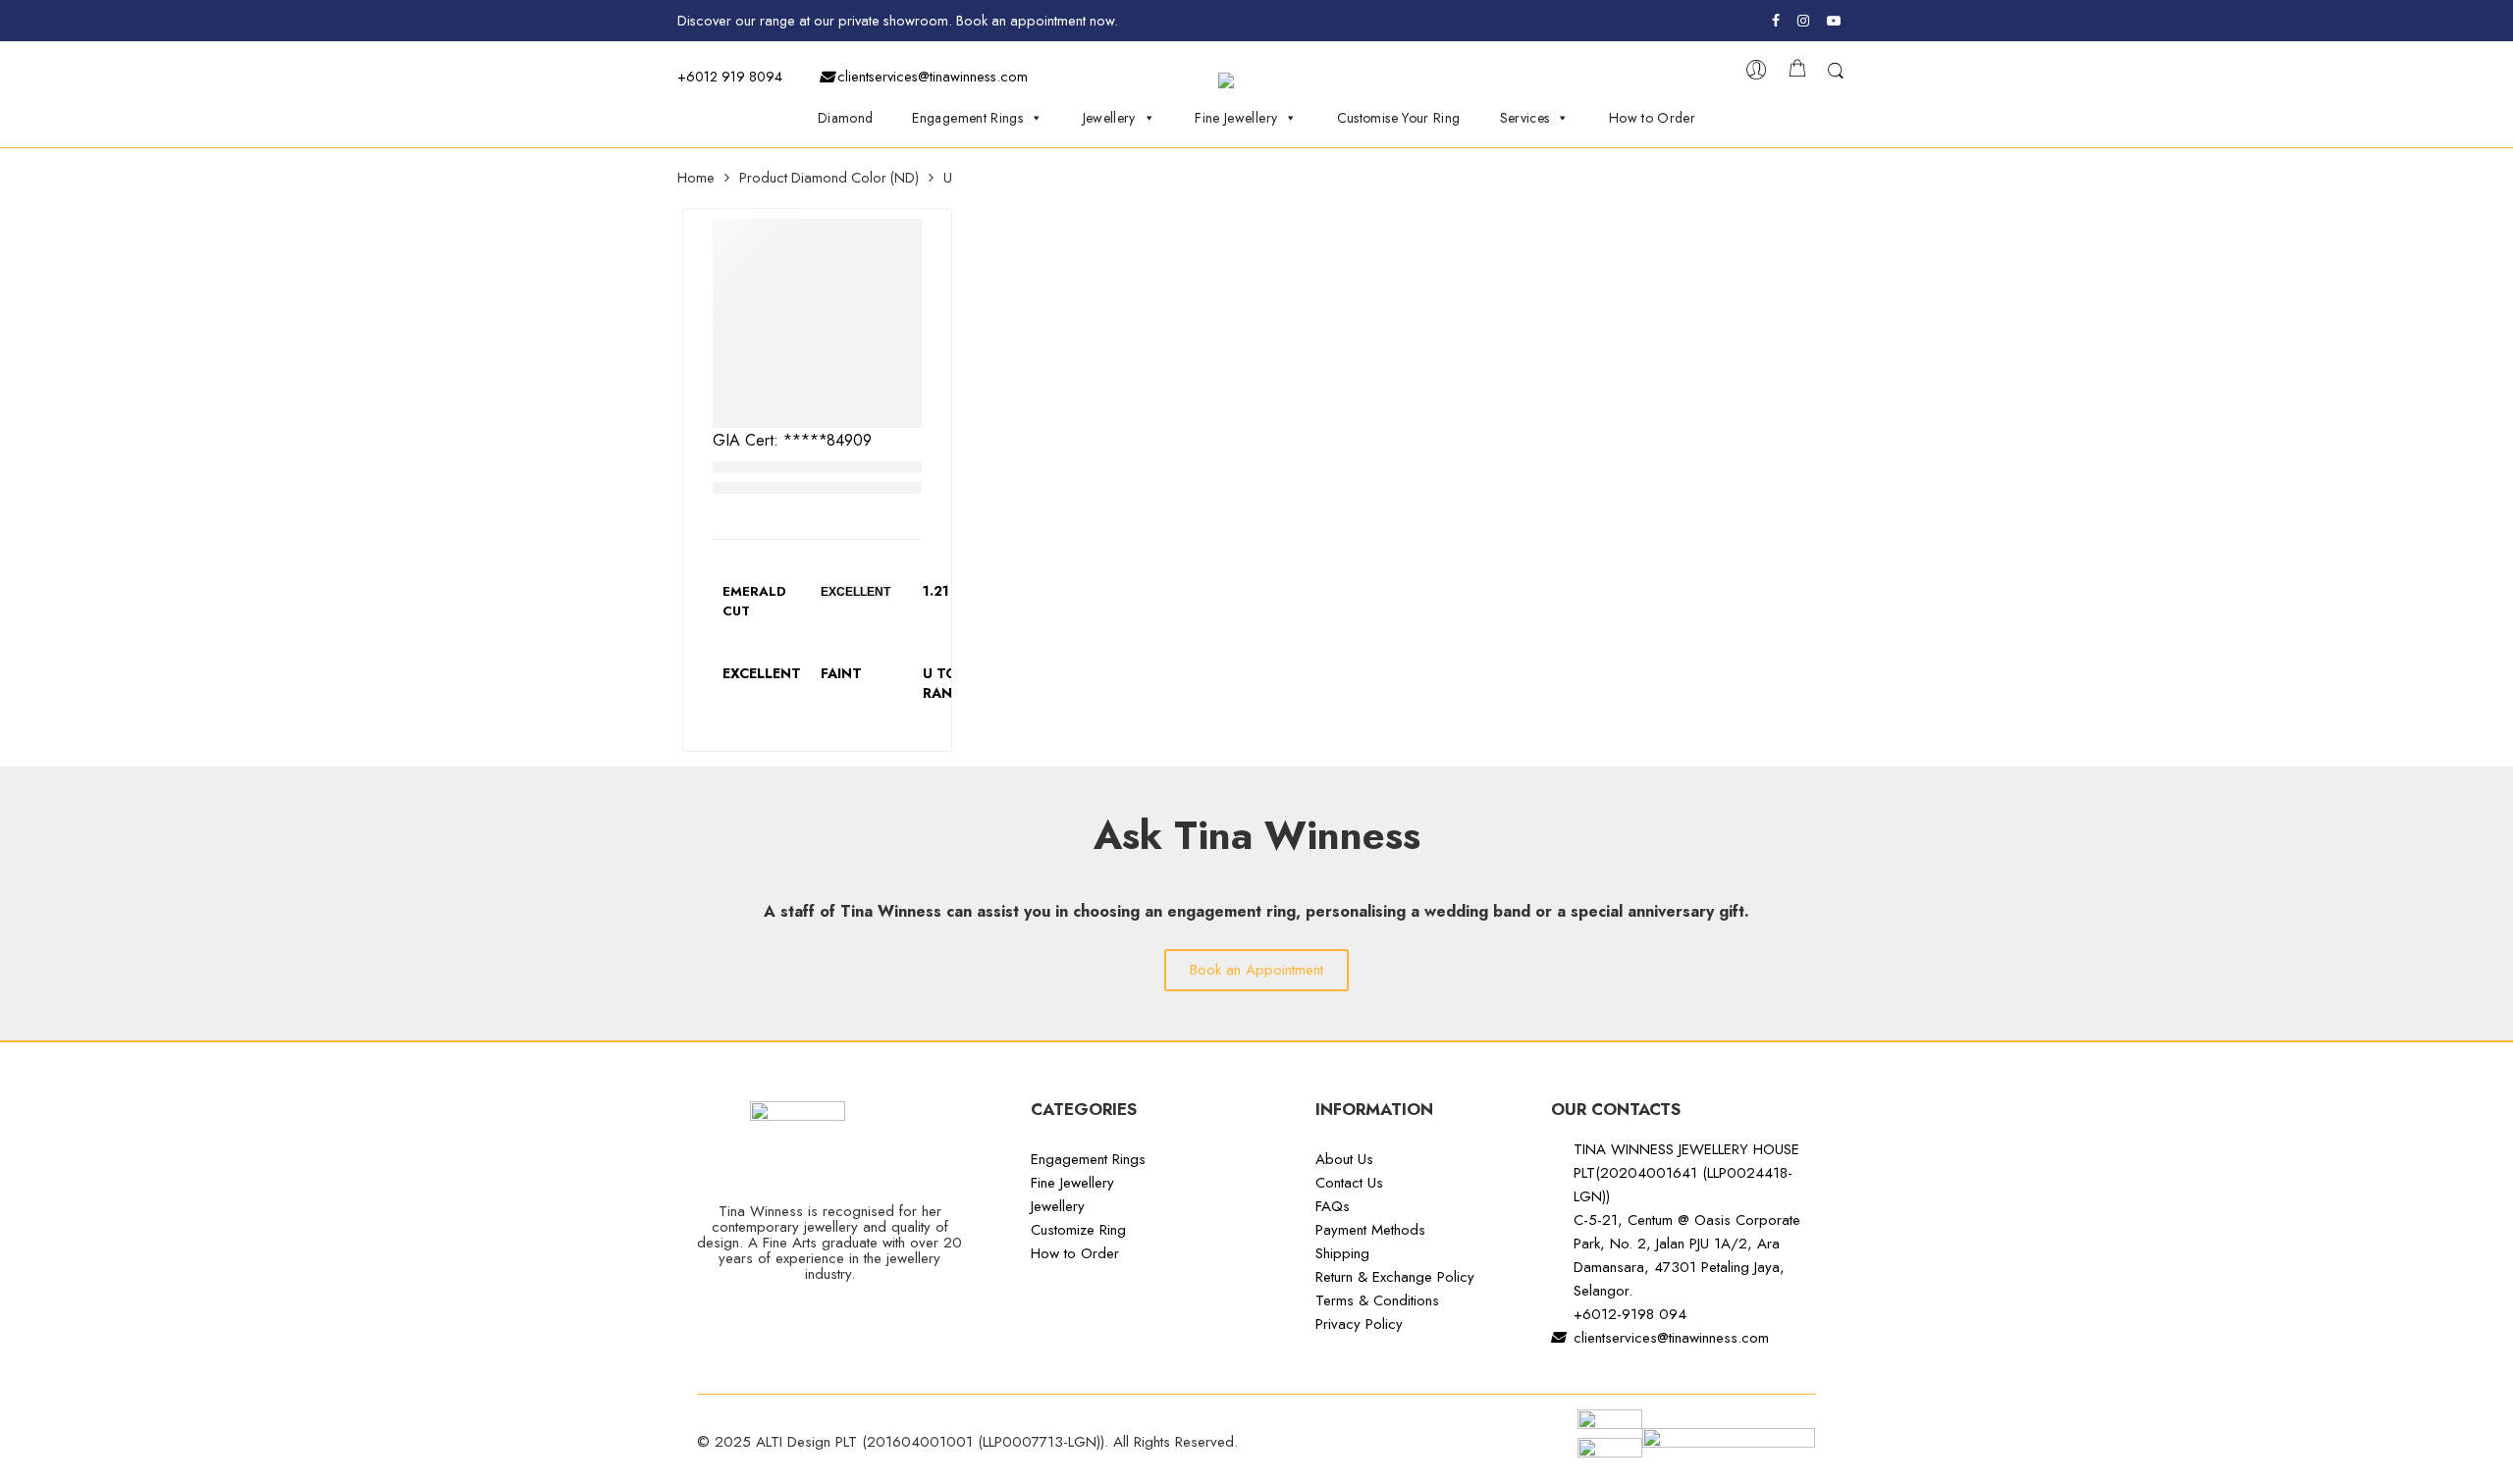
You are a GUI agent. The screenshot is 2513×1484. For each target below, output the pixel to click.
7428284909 (828, 440)
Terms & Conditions (1377, 1300)
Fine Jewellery (1236, 118)
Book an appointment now (1035, 20)
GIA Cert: (748, 440)
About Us (1344, 1159)
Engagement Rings (967, 118)
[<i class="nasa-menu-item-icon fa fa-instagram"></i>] (1803, 24)
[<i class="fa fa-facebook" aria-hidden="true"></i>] (1778, 21)
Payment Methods (1370, 1230)
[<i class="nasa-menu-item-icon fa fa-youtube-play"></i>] (1836, 24)
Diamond (846, 118)
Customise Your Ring (1399, 118)
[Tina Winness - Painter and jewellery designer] (1266, 80)
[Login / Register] (1757, 75)
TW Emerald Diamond (794, 467)
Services (1525, 118)
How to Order (1652, 118)
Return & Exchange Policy (1395, 1277)
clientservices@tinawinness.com (931, 76)
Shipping (1342, 1253)
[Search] (1836, 75)
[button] (1256, 970)
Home (696, 178)
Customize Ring (1078, 1230)
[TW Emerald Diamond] (817, 323)
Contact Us (1349, 1183)
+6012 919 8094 (730, 76)
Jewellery (1109, 118)
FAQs (1333, 1206)
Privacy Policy (1359, 1324)
